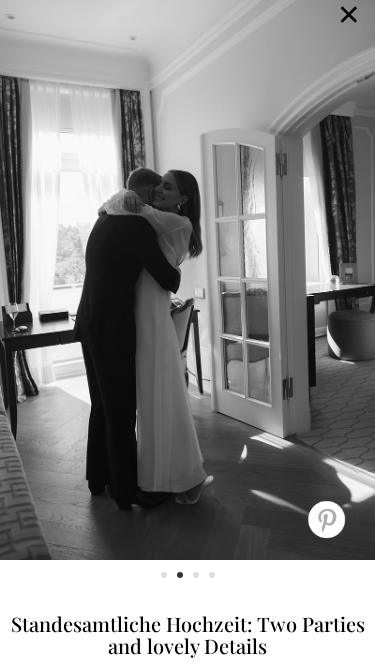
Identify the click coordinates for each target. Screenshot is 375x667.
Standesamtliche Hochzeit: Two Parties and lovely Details (188, 634)
